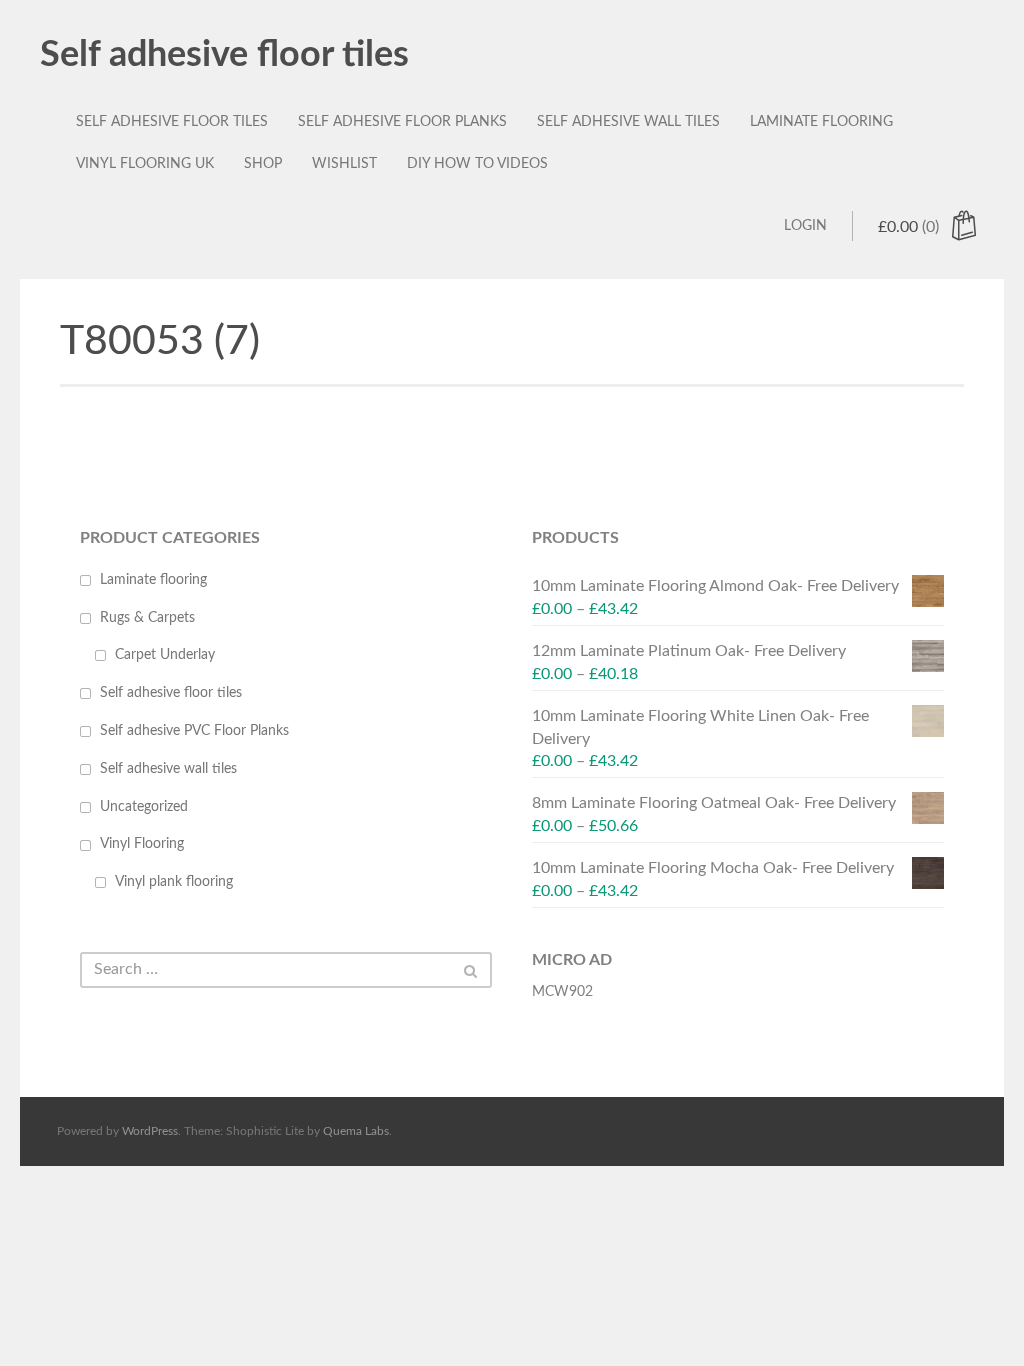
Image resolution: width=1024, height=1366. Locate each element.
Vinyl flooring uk (145, 164)
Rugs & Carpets (147, 618)
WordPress (150, 1131)
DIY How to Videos (477, 164)
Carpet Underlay (165, 655)
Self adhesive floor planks (402, 122)
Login (805, 226)
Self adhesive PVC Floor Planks (194, 731)
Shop (263, 164)
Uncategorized (144, 807)
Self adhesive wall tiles (628, 122)
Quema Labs (356, 1131)
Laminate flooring (821, 122)
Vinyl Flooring (142, 844)
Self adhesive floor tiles (224, 55)
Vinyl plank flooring (174, 882)
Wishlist (344, 164)
